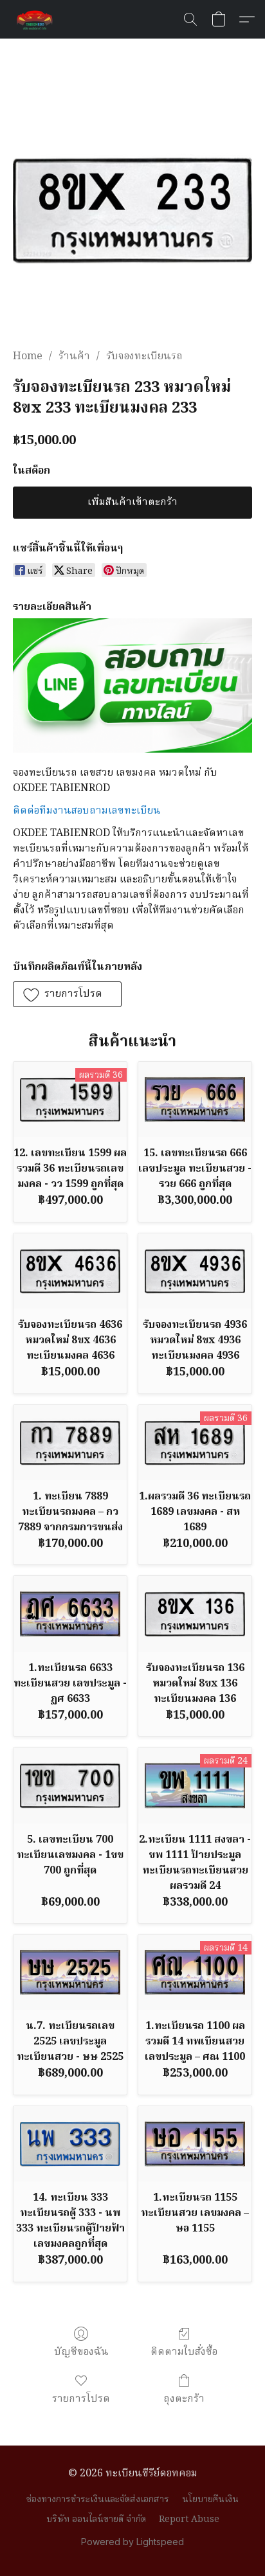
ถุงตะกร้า (184, 2399)
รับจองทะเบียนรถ (144, 357)
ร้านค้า (74, 357)
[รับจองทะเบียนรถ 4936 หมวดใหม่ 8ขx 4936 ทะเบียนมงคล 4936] (195, 1271)
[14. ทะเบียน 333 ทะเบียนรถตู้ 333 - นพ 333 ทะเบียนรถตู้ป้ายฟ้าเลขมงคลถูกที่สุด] (70, 2144)
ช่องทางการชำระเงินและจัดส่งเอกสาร (98, 2500)
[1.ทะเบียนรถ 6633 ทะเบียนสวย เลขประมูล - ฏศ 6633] (70, 1614)
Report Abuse (189, 2519)
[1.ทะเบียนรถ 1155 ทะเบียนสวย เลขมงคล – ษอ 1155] (195, 2144)
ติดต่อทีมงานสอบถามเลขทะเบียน (87, 811)
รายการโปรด (81, 2399)
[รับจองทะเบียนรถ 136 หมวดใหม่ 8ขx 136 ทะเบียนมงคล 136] (195, 1614)
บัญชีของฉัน (81, 2352)
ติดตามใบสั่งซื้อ (184, 2352)
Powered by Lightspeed (132, 2542)
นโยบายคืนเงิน (210, 2500)
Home (28, 357)
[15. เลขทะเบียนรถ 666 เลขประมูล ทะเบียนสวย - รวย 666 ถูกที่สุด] (195, 1099)
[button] (36, 19)
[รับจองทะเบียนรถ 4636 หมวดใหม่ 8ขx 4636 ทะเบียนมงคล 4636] (70, 1271)
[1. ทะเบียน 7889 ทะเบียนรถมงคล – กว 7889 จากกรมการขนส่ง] (70, 1443)
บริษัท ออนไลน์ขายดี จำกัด (96, 2519)
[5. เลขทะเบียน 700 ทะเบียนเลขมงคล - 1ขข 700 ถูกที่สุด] (70, 1785)
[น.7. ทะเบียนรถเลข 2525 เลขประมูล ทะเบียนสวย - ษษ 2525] (70, 1972)
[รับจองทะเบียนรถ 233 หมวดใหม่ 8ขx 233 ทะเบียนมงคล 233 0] (132, 210)
